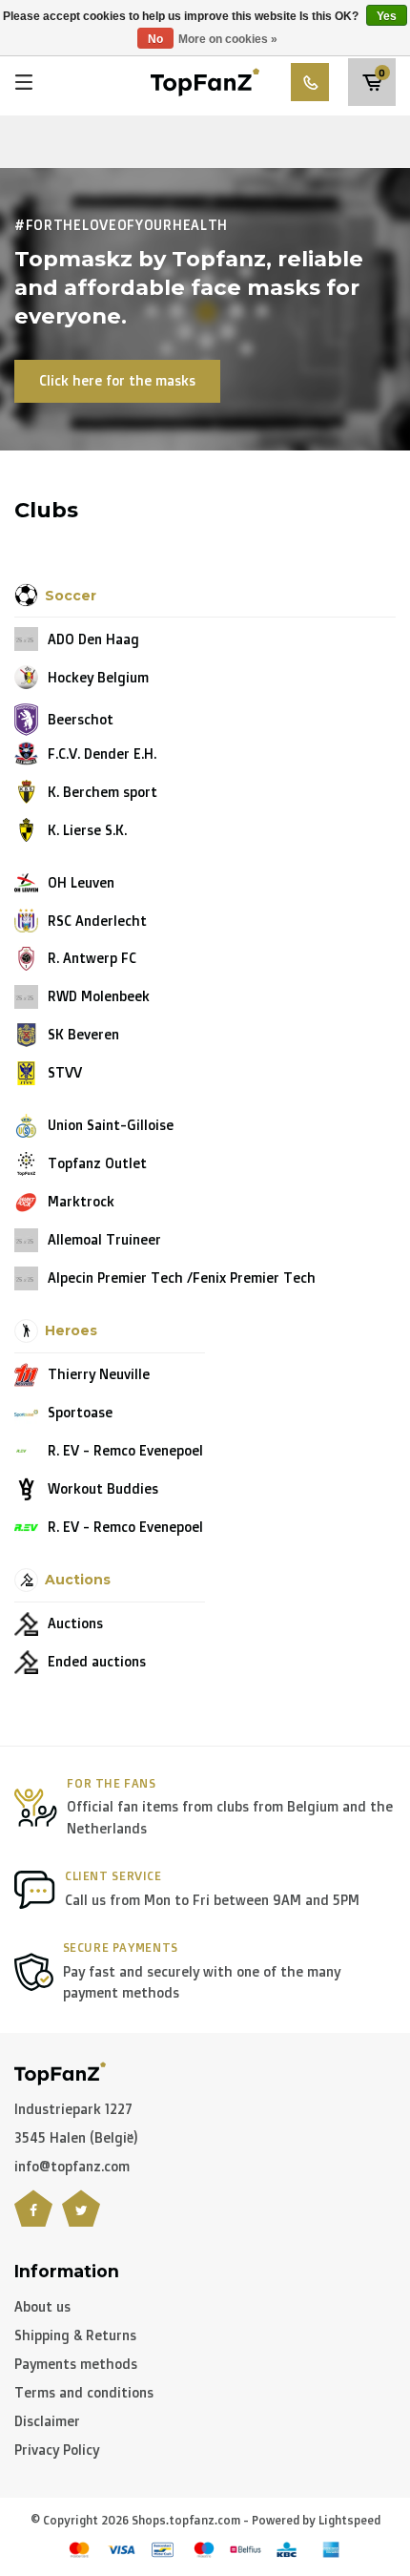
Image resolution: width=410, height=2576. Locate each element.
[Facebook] (33, 2220)
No (155, 39)
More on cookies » (228, 39)
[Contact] (310, 82)
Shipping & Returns (75, 2335)
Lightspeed (349, 2520)
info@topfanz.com (72, 2166)
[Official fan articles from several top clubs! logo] (205, 81)
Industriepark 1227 (73, 2109)
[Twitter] (81, 2220)
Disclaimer (47, 2421)
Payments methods (76, 2364)
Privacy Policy (57, 2450)
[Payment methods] (79, 2550)
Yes (387, 16)
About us (42, 2306)
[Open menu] (24, 82)
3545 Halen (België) (76, 2137)
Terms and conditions (84, 2392)
